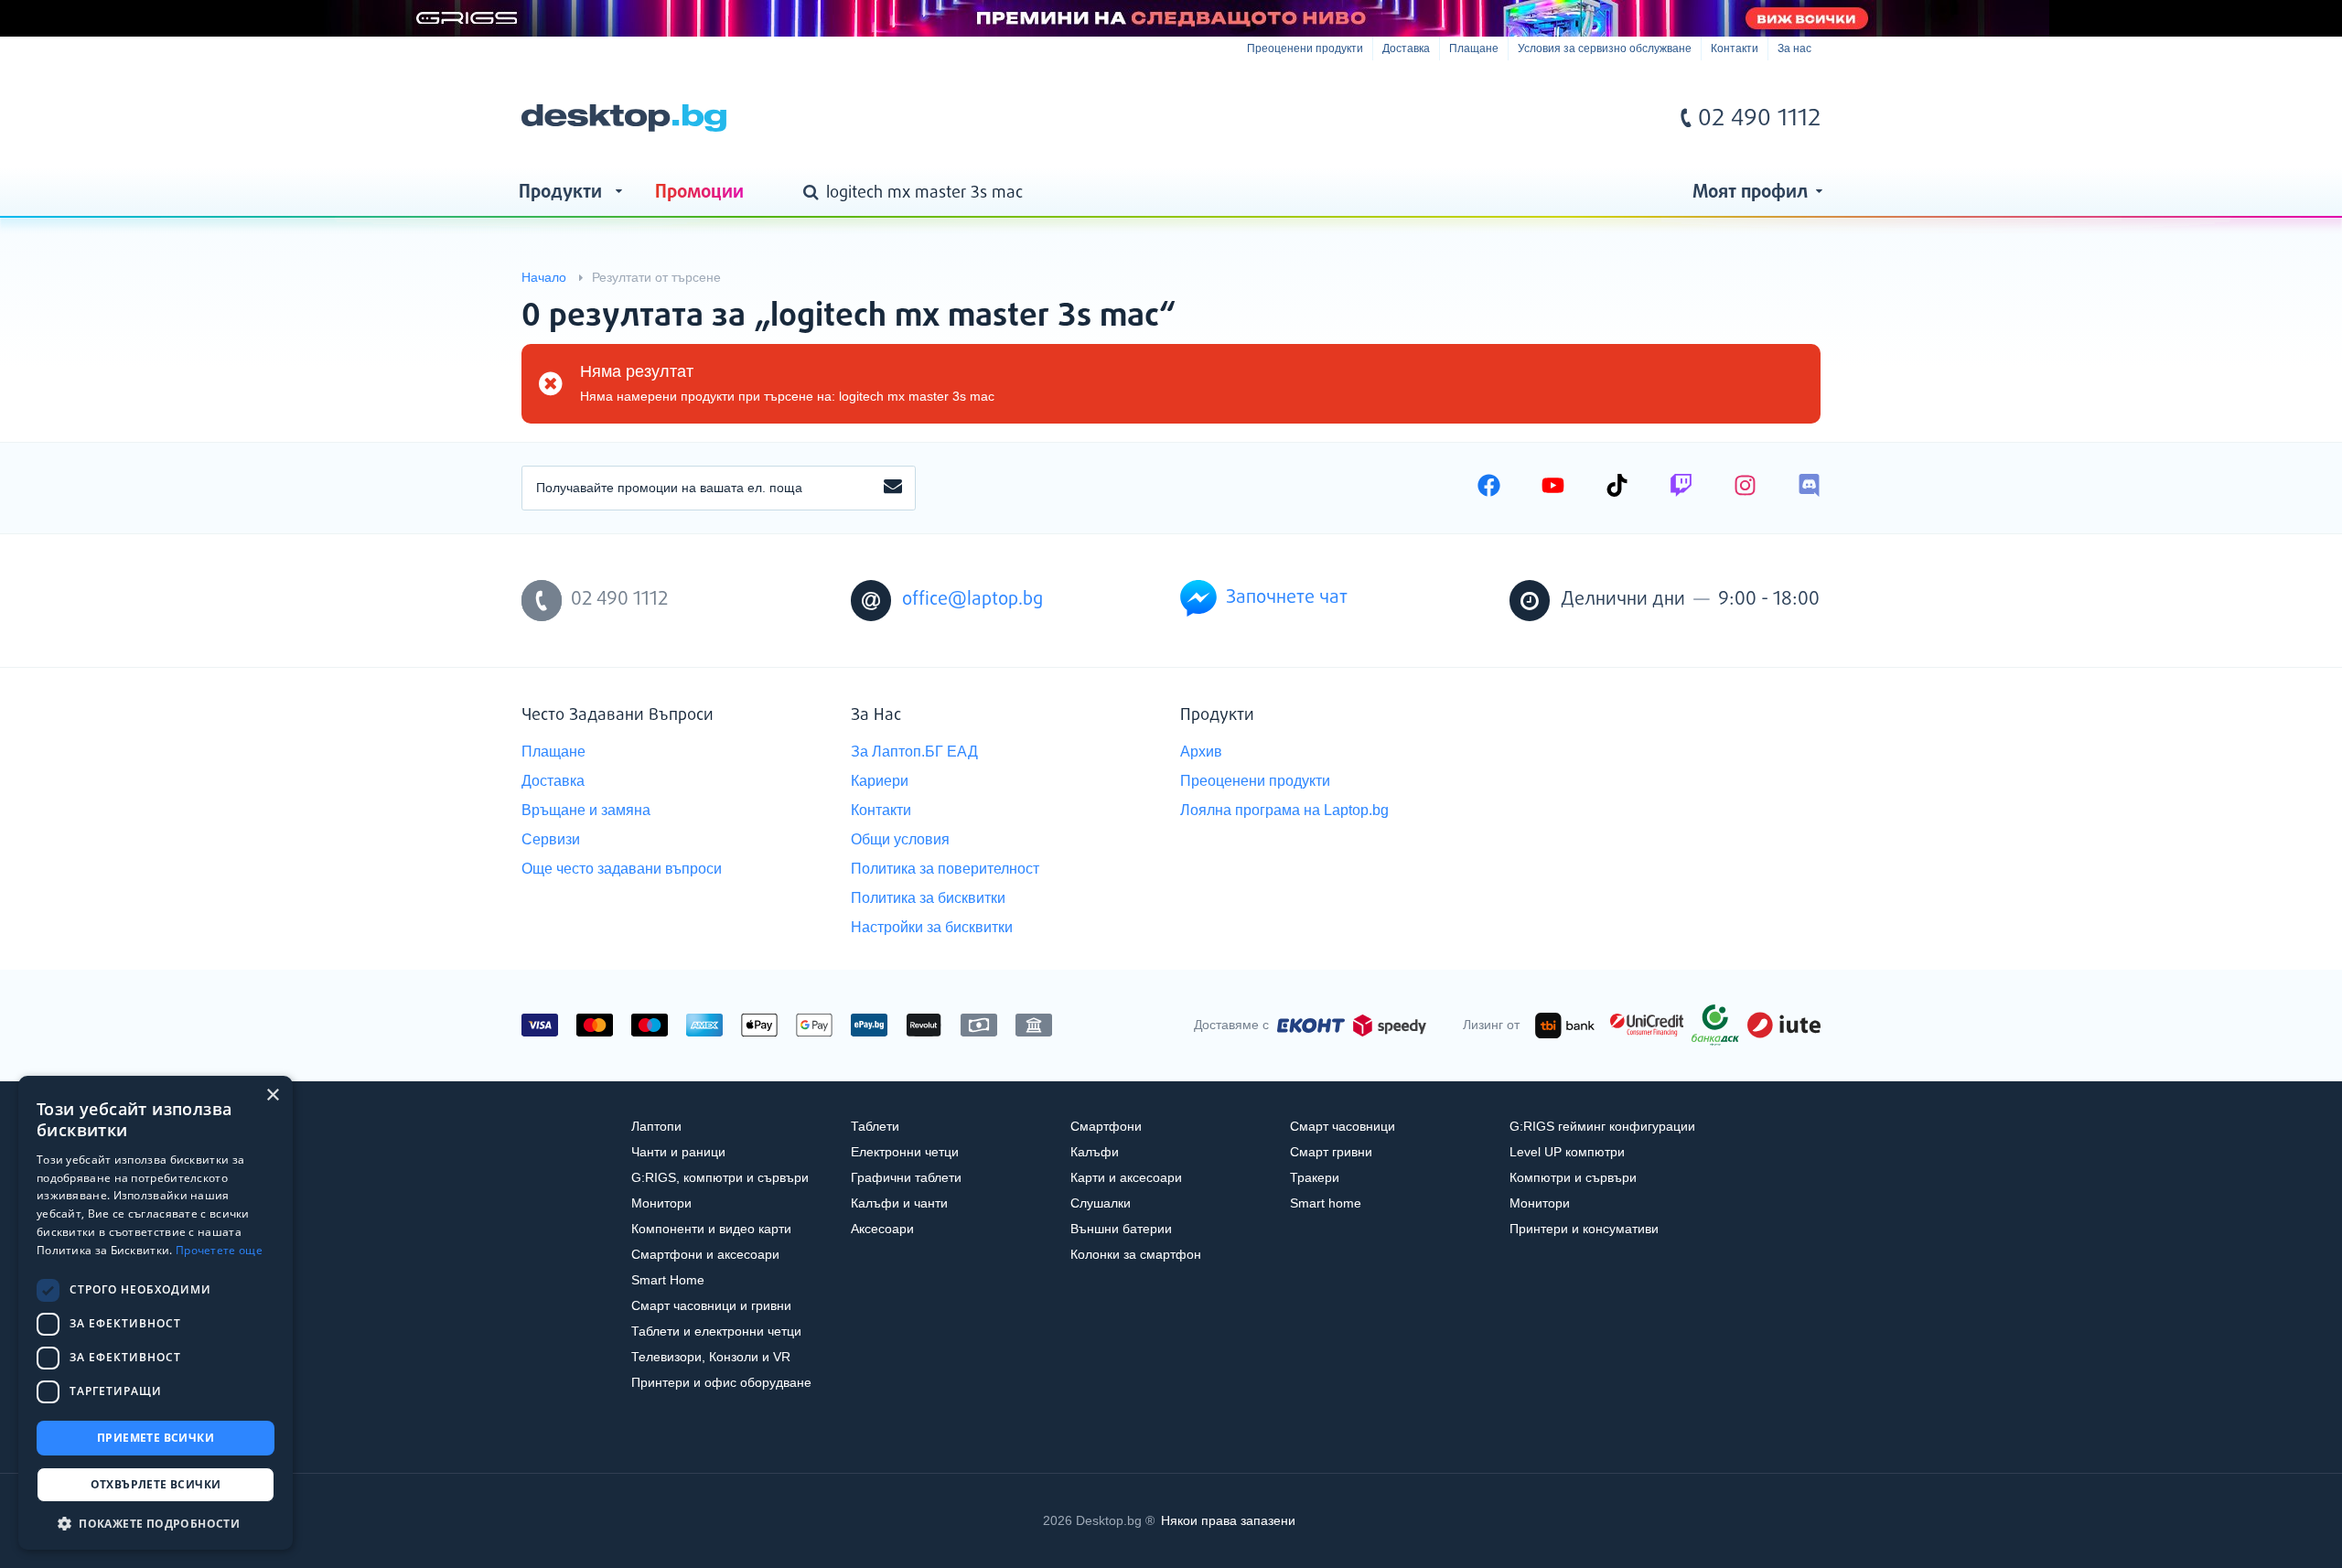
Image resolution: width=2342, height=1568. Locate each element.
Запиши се (893, 488)
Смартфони (1106, 1126)
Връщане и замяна (586, 810)
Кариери (880, 781)
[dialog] (156, 1313)
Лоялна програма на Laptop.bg (1284, 810)
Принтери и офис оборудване (721, 1382)
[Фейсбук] (1489, 488)
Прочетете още (219, 1250)
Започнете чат (1287, 598)
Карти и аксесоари (1126, 1177)
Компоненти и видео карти (711, 1229)
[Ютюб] (1553, 488)
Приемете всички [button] (156, 1438)
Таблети (875, 1126)
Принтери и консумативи (1584, 1229)
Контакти (1735, 48)
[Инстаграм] (1745, 488)
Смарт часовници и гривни (711, 1305)
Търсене (814, 194)
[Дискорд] (1809, 488)
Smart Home (668, 1280)
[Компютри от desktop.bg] (624, 118)
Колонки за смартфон (1136, 1254)
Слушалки (1101, 1203)
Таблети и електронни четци (716, 1331)
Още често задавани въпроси (622, 869)
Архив (1201, 752)
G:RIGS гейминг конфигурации (1602, 1126)
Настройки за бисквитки (932, 927)
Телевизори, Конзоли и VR (711, 1357)
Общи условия (900, 839)
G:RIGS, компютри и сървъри (720, 1177)
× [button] (272, 1095)
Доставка (1406, 48)
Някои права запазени (1228, 1520)
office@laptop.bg (972, 600)
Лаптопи (656, 1126)
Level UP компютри (1567, 1152)
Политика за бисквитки (928, 898)
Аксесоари (882, 1229)
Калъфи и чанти (899, 1203)
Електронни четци (905, 1152)
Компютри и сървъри (1573, 1177)
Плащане (1474, 48)
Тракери (1315, 1177)
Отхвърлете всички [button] (156, 1484)
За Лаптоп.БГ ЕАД (914, 752)
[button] (156, 1523)
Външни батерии (1121, 1229)
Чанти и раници (678, 1152)
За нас (1794, 48)
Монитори (661, 1203)
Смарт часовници (1343, 1126)
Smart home (1326, 1203)
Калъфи (1095, 1152)
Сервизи (551, 839)
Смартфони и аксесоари (705, 1254)
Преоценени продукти (1305, 48)
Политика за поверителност (945, 869)
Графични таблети (906, 1177)
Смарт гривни (1331, 1152)
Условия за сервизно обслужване (1605, 48)
